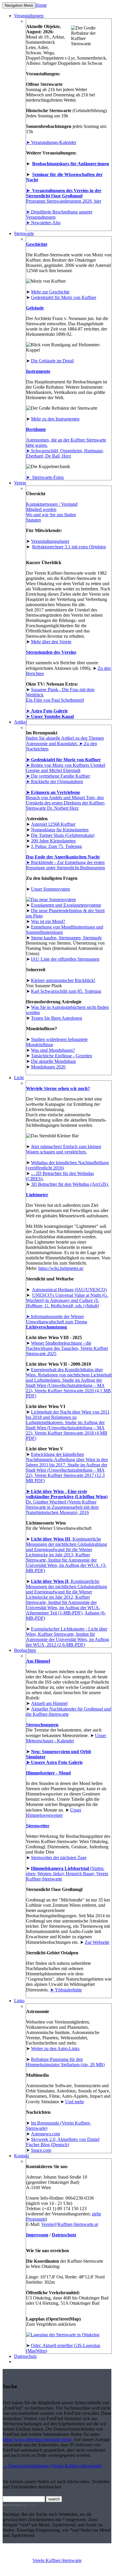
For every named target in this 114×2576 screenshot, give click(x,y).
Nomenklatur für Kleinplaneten (60, 830)
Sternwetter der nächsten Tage (59, 1858)
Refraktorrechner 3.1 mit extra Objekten (69, 547)
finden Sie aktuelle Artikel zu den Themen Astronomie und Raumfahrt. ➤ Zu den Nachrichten (65, 743)
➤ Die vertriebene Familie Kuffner (58, 776)
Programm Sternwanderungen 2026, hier (64, 201)
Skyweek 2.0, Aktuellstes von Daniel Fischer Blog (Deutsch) (63, 2142)
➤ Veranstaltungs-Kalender (51, 142)
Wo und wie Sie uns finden (51, 515)
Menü (19, 5)
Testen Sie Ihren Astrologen (57, 1018)
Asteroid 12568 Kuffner (53, 824)
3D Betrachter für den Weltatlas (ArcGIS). (70, 1184)
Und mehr (75, 2102)
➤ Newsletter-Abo (43, 223)
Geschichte (37, 244)
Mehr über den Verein (51, 642)
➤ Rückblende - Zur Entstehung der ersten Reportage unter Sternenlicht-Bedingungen (65, 865)
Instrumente (38, 371)
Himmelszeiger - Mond (48, 1773)
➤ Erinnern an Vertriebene (53, 792)
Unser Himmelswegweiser (54, 1813)
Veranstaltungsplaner (50, 541)
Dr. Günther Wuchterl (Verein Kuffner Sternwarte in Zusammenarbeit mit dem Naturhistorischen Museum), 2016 (67, 1502)
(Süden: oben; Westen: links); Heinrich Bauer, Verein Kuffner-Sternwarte (67, 1874)
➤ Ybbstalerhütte (66, 1990)
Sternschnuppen (42, 1725)
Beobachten (25, 1650)
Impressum (37, 2235)
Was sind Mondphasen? (53, 1050)
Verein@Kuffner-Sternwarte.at (70, 2224)
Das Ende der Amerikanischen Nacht (63, 857)
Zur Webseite (97, 1942)
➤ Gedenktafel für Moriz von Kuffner (63, 760)
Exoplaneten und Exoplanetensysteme (66, 905)
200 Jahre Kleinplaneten (53, 841)
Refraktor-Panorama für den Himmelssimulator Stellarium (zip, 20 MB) (65, 2062)
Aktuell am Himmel (49, 1703)
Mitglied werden (41, 509)
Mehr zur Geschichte (50, 292)
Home (41, 5)
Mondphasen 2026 (48, 1067)
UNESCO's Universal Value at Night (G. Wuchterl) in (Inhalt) (67, 1300)
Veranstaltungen (29, 16)
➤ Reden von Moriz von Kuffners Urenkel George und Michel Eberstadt (66, 768)
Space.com (41, 2150)
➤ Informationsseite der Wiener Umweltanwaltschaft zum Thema (57, 1322)
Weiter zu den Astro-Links (55, 2049)
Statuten (33, 520)
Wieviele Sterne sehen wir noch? (58, 1088)
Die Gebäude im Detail (52, 361)
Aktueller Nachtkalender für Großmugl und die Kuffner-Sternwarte (69, 1712)
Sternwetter (38, 1826)
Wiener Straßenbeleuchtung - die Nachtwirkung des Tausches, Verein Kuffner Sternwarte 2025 (67, 1348)
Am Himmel (38, 1661)
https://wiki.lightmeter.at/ (61, 1268)
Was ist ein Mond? (48, 921)
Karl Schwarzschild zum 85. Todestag (66, 991)
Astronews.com (45, 2134)
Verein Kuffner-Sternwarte (57, 2560)
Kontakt (21, 2156)
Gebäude (35, 308)
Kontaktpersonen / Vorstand (52, 504)
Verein (20, 483)
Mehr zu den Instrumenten (55, 419)
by (30, 2505)
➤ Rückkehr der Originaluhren (55, 782)
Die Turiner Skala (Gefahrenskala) (63, 835)
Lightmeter (37, 1195)
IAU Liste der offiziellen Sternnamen (65, 959)
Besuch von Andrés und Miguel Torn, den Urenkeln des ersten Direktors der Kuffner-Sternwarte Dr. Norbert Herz (66, 803)
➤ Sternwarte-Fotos (45, 477)
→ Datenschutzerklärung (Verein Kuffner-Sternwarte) (52, 2466)
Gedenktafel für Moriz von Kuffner (64, 297)
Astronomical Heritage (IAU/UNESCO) (69, 1290)
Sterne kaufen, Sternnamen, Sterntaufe (66, 938)
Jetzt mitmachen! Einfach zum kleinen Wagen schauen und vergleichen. (64, 1149)
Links (19, 2001)
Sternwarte (24, 233)
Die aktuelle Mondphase (53, 1061)
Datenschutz (64, 2235)
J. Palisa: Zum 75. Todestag (56, 846)
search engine (12, 2505)
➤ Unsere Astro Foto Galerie (54, 1762)
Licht (19, 1078)
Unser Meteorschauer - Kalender (66, 1738)
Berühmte (36, 429)
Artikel (20, 722)
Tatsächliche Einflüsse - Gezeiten (62, 1056)
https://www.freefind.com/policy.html (37, 2439)
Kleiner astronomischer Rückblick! (63, 980)
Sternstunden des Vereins (51, 652)
